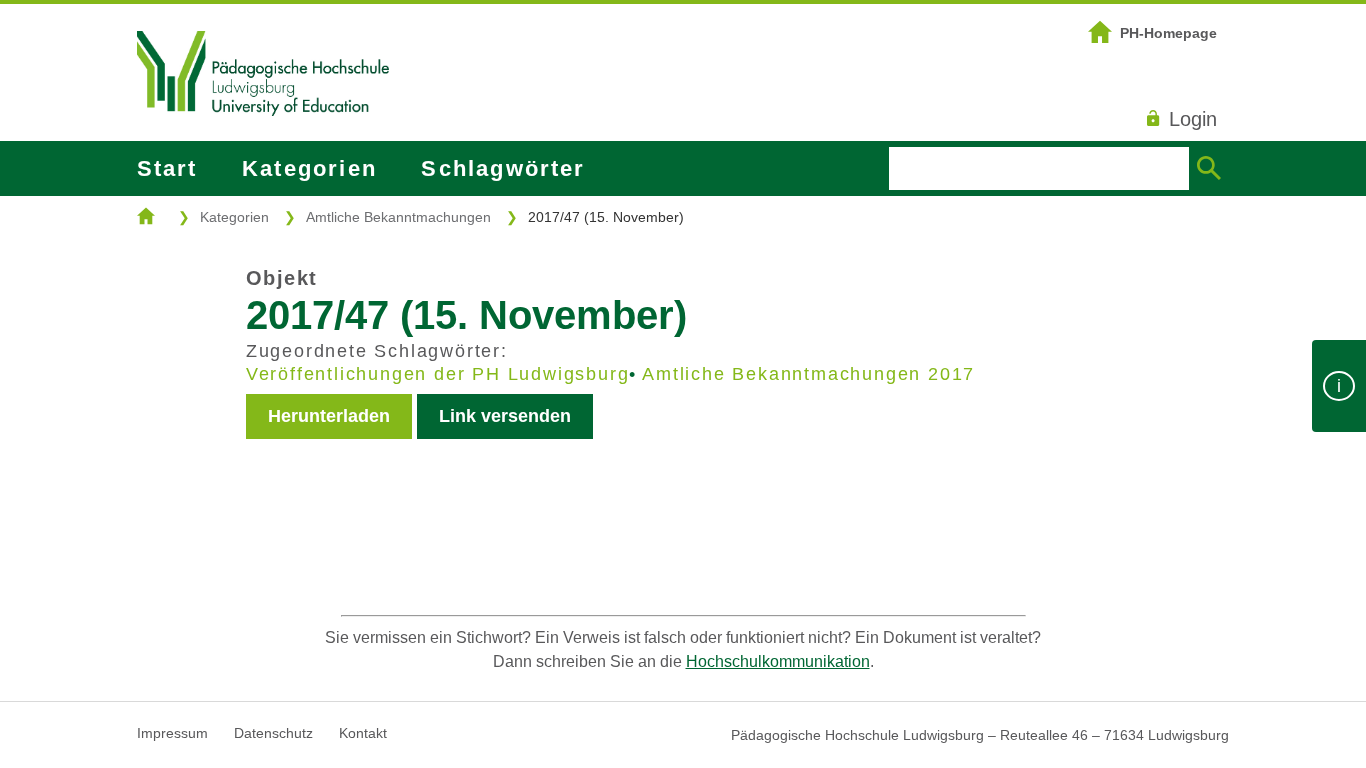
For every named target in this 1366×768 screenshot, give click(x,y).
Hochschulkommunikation (778, 661)
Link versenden (505, 416)
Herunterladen (329, 416)
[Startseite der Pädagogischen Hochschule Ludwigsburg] (263, 141)
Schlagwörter (503, 168)
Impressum (172, 733)
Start (167, 168)
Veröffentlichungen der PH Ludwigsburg (438, 374)
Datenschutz (273, 733)
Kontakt (363, 733)
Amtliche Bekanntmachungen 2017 (808, 374)
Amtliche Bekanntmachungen (398, 217)
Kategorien (309, 168)
